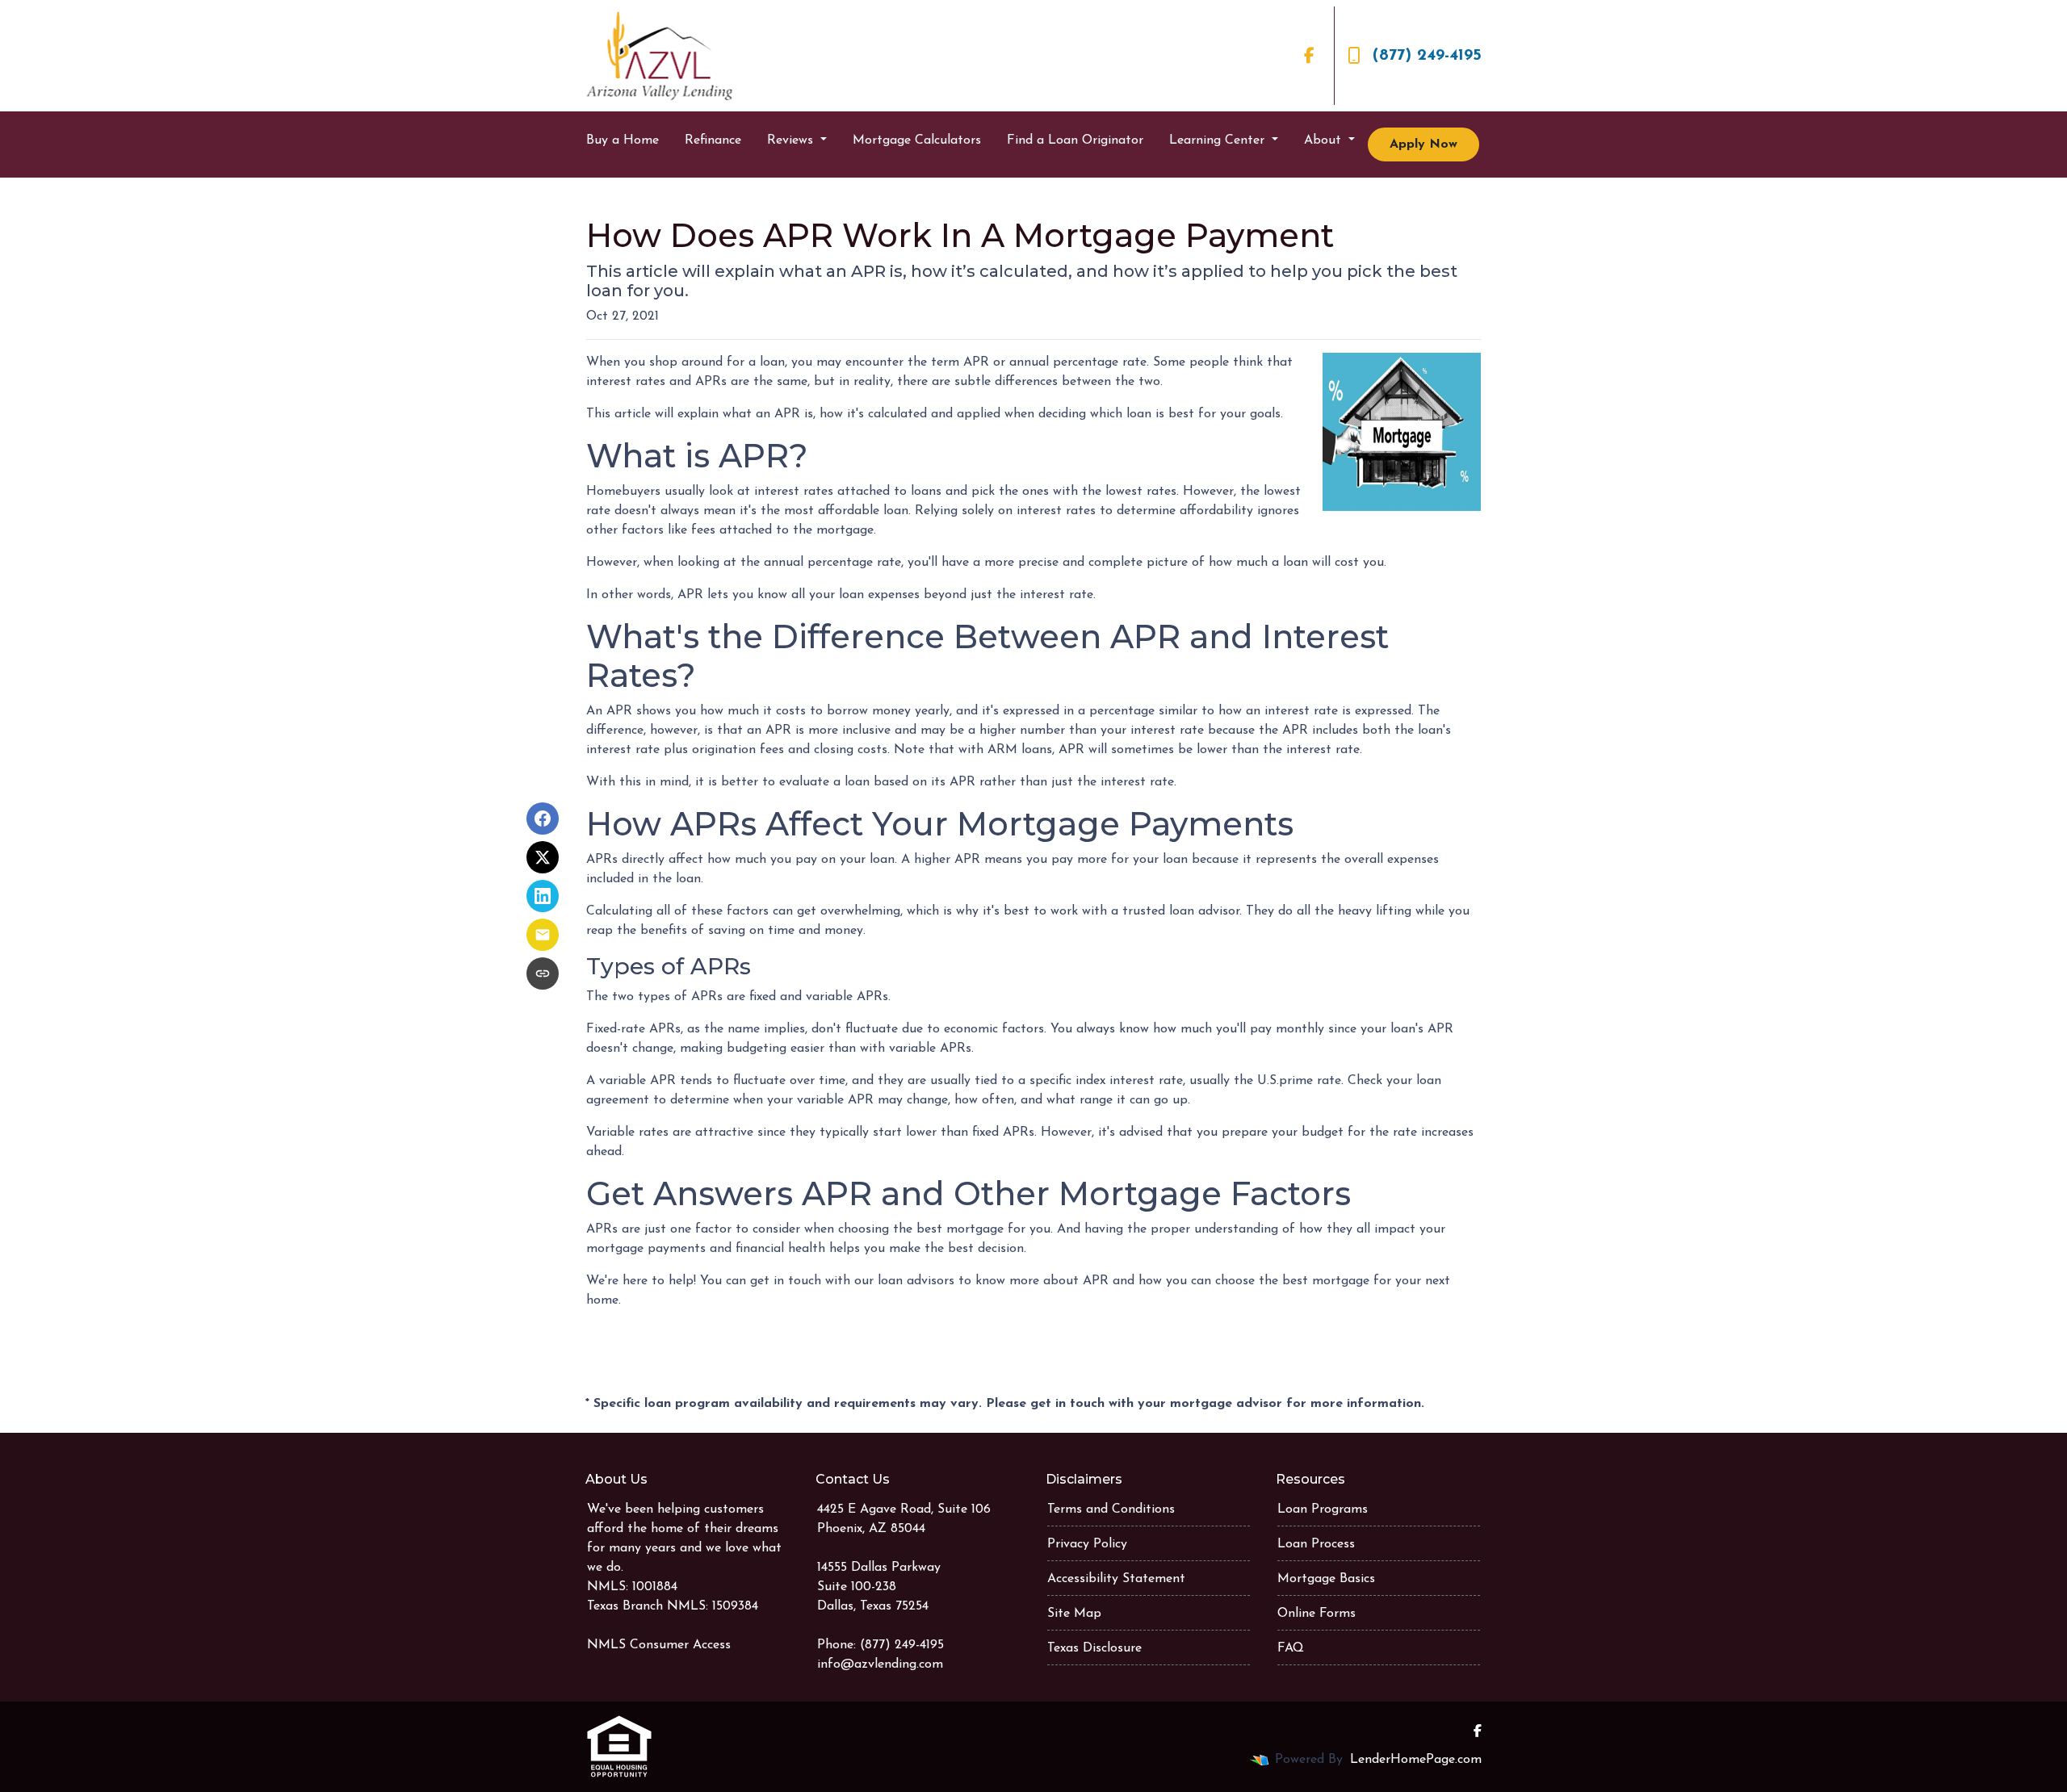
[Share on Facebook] (543, 819)
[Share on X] (543, 857)
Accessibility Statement (1116, 1579)
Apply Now (1423, 144)
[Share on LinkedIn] (543, 896)
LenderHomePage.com (1416, 1760)
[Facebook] (1309, 56)
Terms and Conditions (1111, 1509)
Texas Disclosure (1094, 1648)
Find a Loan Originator (1075, 140)
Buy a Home (623, 140)
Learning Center (1219, 140)
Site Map (1074, 1614)
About (1325, 140)
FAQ (1291, 1648)
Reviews (792, 140)
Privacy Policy (1087, 1544)
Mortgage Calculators (917, 140)
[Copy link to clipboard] (543, 973)
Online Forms (1317, 1614)
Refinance (713, 140)
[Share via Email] (543, 935)
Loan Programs (1323, 1509)
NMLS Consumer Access (659, 1645)
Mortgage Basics (1326, 1579)
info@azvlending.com (880, 1664)
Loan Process (1316, 1544)
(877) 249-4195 (1427, 56)
